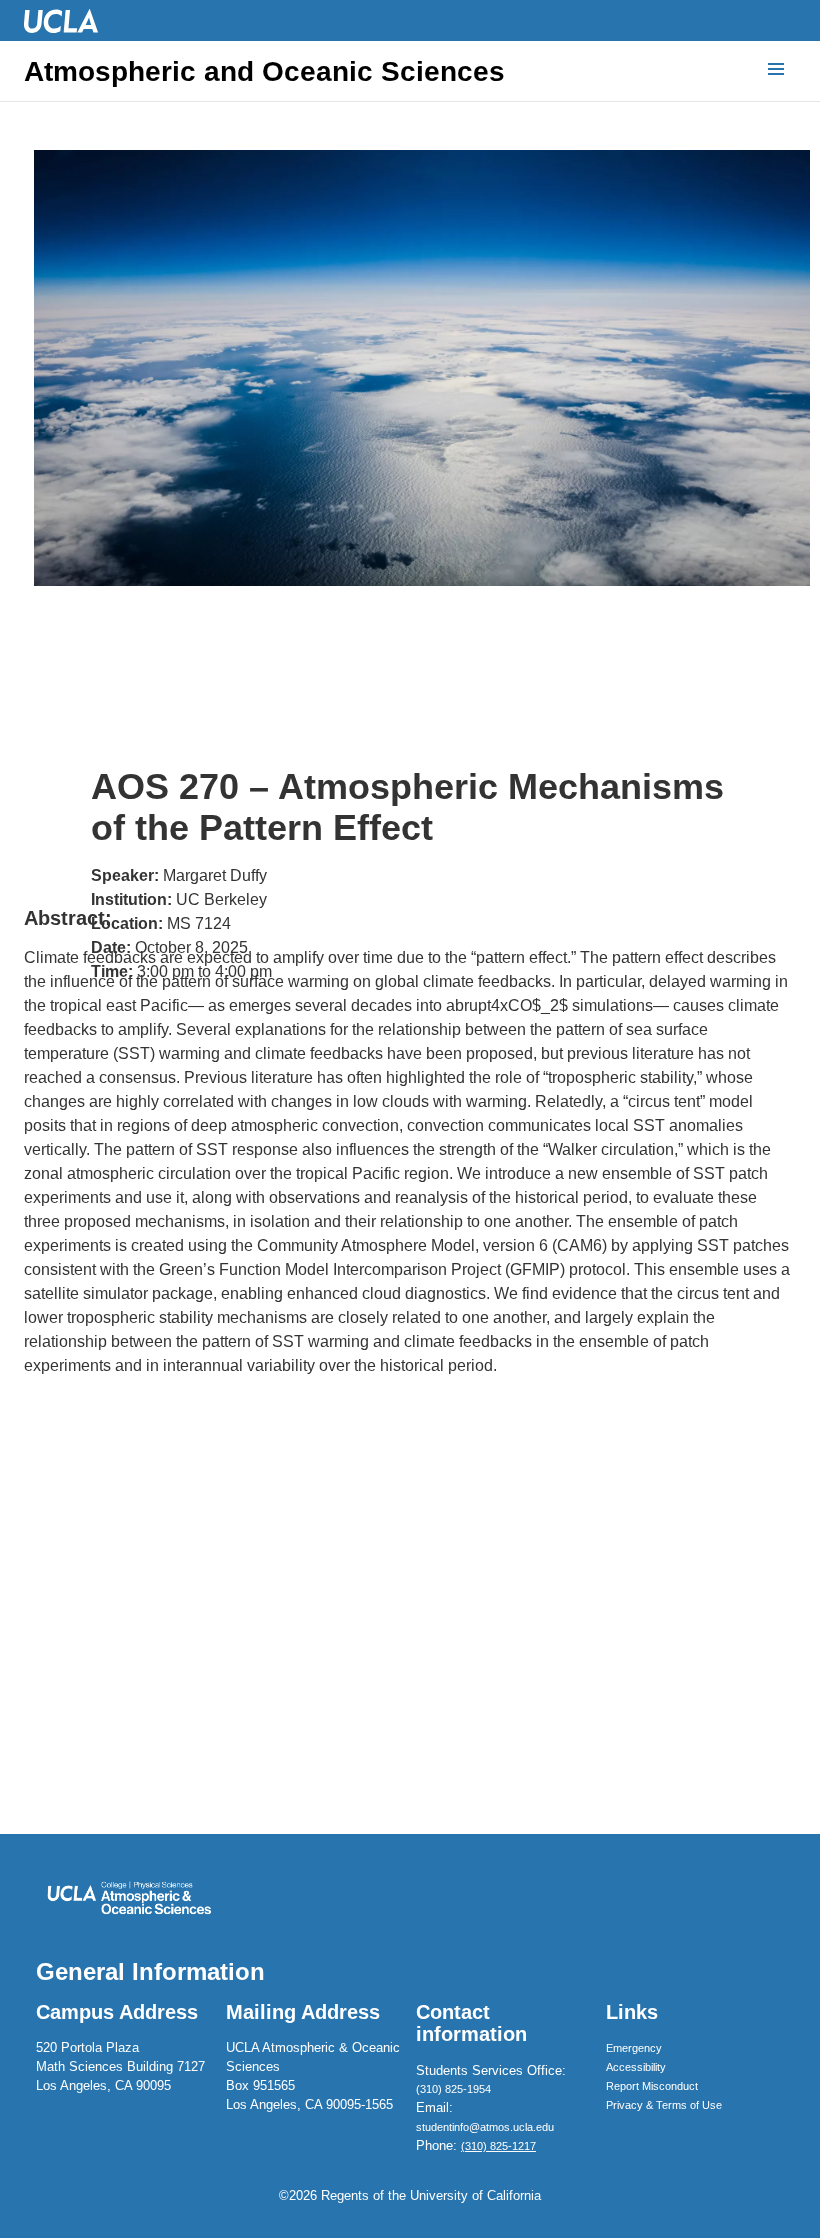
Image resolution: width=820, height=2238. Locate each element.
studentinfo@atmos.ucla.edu (485, 2127)
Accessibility (636, 2067)
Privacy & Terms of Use (664, 2105)
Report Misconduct (652, 2086)
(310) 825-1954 (453, 2089)
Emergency (634, 2048)
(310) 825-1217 (498, 2146)
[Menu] (776, 70)
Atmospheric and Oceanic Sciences (264, 72)
